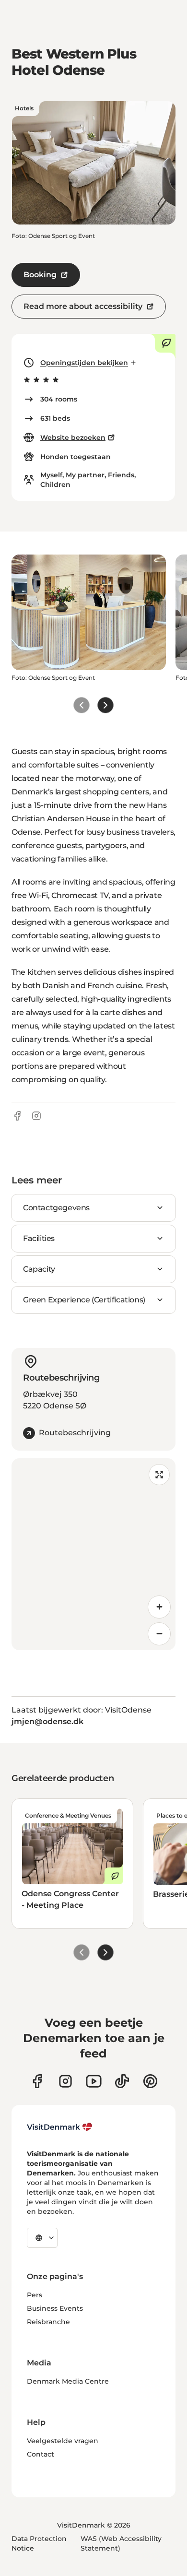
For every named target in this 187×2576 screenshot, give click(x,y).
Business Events (55, 2308)
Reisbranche (48, 2322)
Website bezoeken (73, 437)
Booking (40, 275)
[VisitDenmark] (60, 2127)
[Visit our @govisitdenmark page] (122, 2081)
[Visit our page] (65, 2081)
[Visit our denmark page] (37, 2081)
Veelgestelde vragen (63, 2441)
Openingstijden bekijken (84, 363)
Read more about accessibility (83, 306)
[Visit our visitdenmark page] (94, 2081)
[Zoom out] (159, 1634)
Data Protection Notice (39, 2543)
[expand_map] (159, 1475)
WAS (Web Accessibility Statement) (121, 2543)
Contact (41, 2454)
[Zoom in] (159, 1607)
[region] (93, 1554)
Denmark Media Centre (68, 2381)
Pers (35, 2295)
